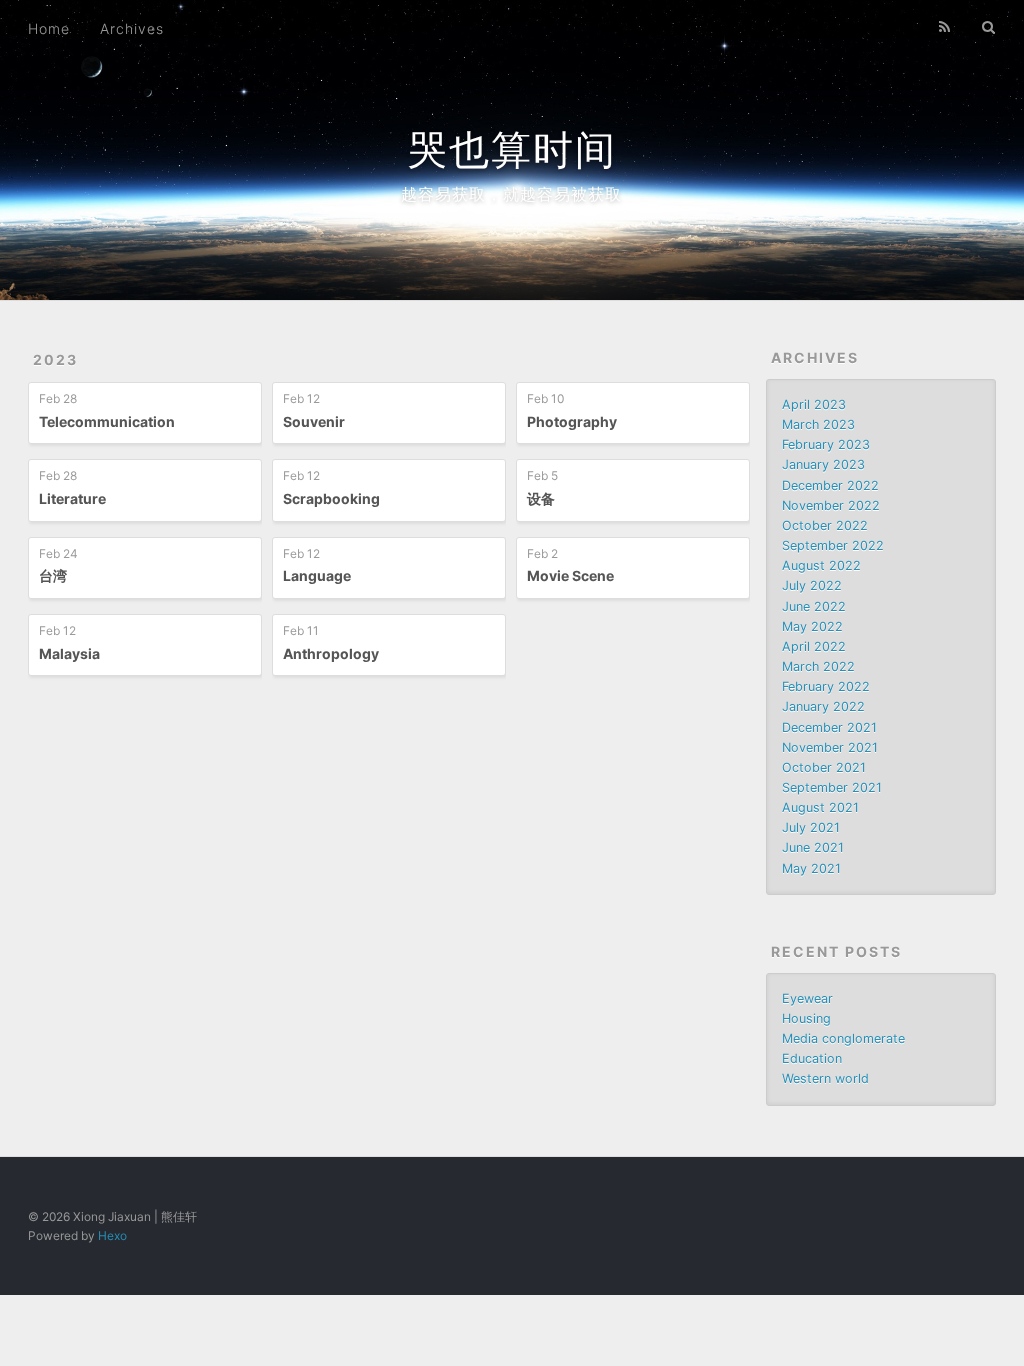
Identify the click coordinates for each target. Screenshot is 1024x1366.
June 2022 (814, 606)
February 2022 (826, 686)
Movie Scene (570, 575)
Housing (806, 1018)
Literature (72, 498)
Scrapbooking (331, 498)
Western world (825, 1078)
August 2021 (820, 807)
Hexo (112, 1235)
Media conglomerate (843, 1038)
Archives (132, 28)
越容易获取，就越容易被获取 (511, 194)
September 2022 (833, 545)
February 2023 (826, 444)
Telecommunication (107, 421)
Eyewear (807, 998)
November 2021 (830, 747)
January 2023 (823, 464)
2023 (55, 359)
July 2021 (811, 827)
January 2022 (823, 706)
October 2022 (825, 525)
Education (812, 1058)
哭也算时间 (512, 149)
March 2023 (818, 424)
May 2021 (811, 868)
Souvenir (314, 421)
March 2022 (818, 666)
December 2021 (829, 727)
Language (317, 575)
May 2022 (812, 626)
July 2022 (812, 585)
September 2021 (832, 787)
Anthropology (331, 653)
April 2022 (814, 646)
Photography (572, 421)
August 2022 (821, 565)
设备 (541, 498)
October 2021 (824, 767)
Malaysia (69, 653)
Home (49, 28)
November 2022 (831, 505)
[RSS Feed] (945, 27)
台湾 (53, 575)
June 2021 (813, 847)
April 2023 (814, 404)
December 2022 (830, 485)
